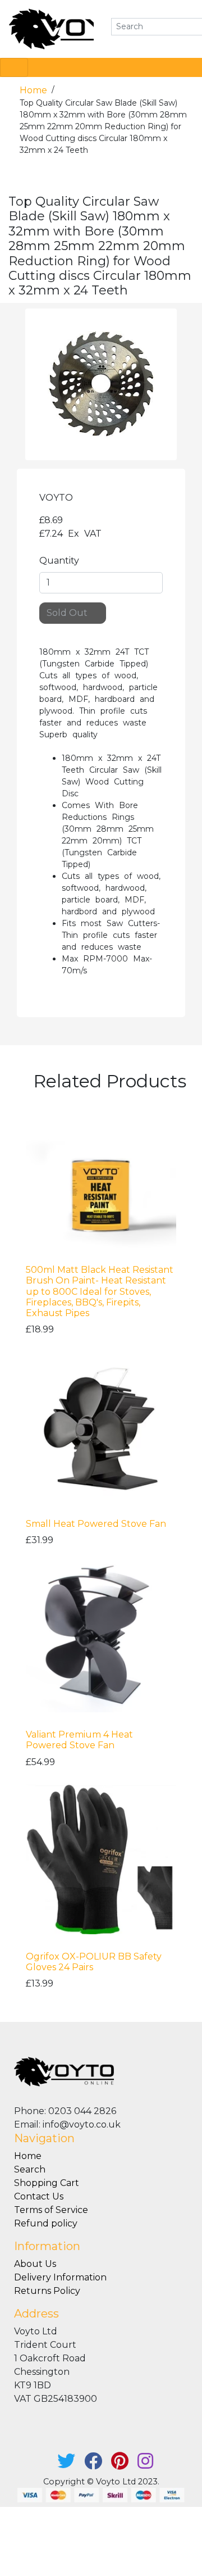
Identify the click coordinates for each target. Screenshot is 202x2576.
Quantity (59, 561)
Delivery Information (60, 2277)
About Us (35, 2264)
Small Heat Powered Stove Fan (96, 1524)
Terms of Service (51, 2210)
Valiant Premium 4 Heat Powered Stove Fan (79, 1740)
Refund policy (46, 2223)
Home (35, 90)
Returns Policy (47, 2291)
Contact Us (39, 2196)
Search (30, 2169)
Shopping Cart (47, 2183)
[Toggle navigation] (14, 67)
